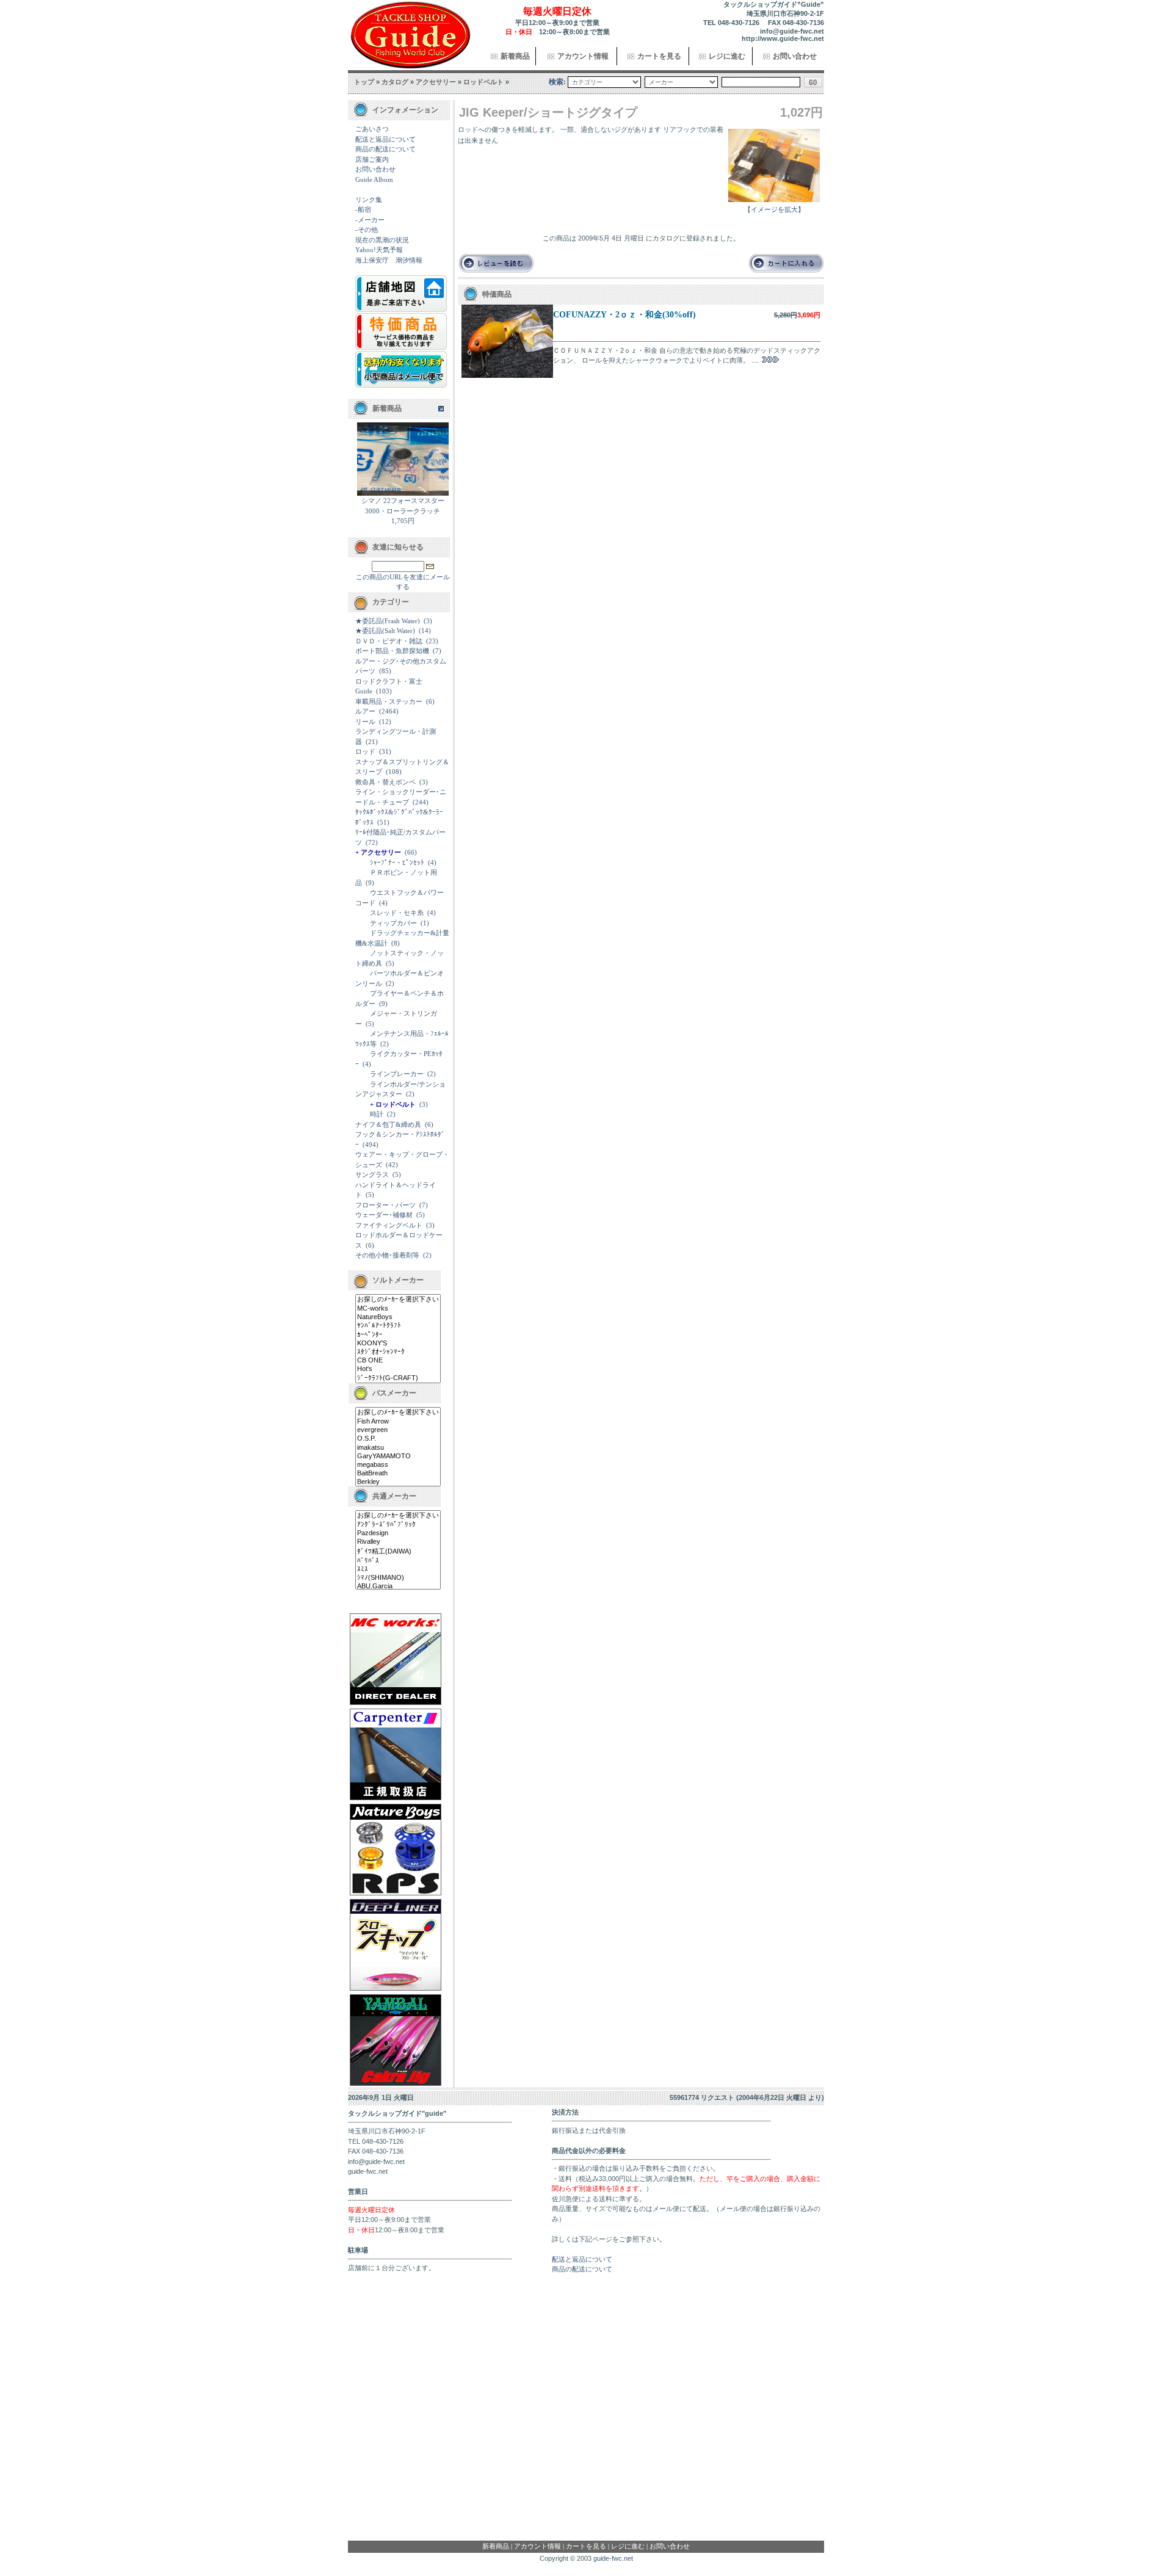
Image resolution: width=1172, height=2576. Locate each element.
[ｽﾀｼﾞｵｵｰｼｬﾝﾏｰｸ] (398, 1352)
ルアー (365, 711)
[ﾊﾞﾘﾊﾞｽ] (398, 1561)
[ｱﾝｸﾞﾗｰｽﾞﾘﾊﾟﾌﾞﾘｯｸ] (398, 1525)
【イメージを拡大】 (774, 209)
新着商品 (515, 56)
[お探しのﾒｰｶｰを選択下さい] (398, 1300)
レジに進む (727, 56)
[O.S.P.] (398, 1439)
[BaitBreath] (398, 1474)
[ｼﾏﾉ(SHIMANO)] (398, 1578)
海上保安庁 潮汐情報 (389, 260)
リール (365, 722)
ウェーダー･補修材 (384, 1215)
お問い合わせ (795, 56)
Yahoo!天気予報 (379, 250)
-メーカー (370, 220)
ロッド (365, 751)
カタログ (395, 82)
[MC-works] (398, 1309)
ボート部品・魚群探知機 (392, 651)
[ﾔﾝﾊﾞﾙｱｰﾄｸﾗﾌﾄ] (398, 1326)
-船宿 (363, 209)
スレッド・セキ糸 (397, 913)
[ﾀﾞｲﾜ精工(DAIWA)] (398, 1552)
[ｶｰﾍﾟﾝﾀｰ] (398, 1335)
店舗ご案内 (372, 159)
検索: (557, 82)
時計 (377, 1114)
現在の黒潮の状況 (382, 240)
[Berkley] (398, 1482)
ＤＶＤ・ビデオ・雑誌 (389, 641)
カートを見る (659, 56)
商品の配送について (385, 149)
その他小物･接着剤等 (387, 1255)
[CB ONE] (398, 1361)
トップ (364, 82)
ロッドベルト (483, 82)
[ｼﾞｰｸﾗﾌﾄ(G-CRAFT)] (398, 1378)
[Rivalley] (398, 1542)
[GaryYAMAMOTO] (398, 1456)
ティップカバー (393, 923)
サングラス (372, 1174)
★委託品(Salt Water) (385, 631)
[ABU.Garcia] (398, 1586)
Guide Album (374, 179)
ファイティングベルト (389, 1225)
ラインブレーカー (397, 1074)
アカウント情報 (583, 56)
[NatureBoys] (398, 1317)
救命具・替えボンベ (385, 782)
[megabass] (398, 1465)
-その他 (367, 230)
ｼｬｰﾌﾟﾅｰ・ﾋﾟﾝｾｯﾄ (397, 863)
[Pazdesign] (398, 1533)
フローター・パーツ (385, 1205)
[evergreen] (398, 1430)
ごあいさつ (372, 129)
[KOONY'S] (398, 1344)
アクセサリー (436, 82)
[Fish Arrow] (398, 1422)
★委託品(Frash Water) (388, 621)
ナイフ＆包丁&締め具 (388, 1124)
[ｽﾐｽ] (398, 1569)
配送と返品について (385, 139)
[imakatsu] (398, 1448)
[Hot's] (398, 1369)
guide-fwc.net (613, 2558)
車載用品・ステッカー (389, 701)
